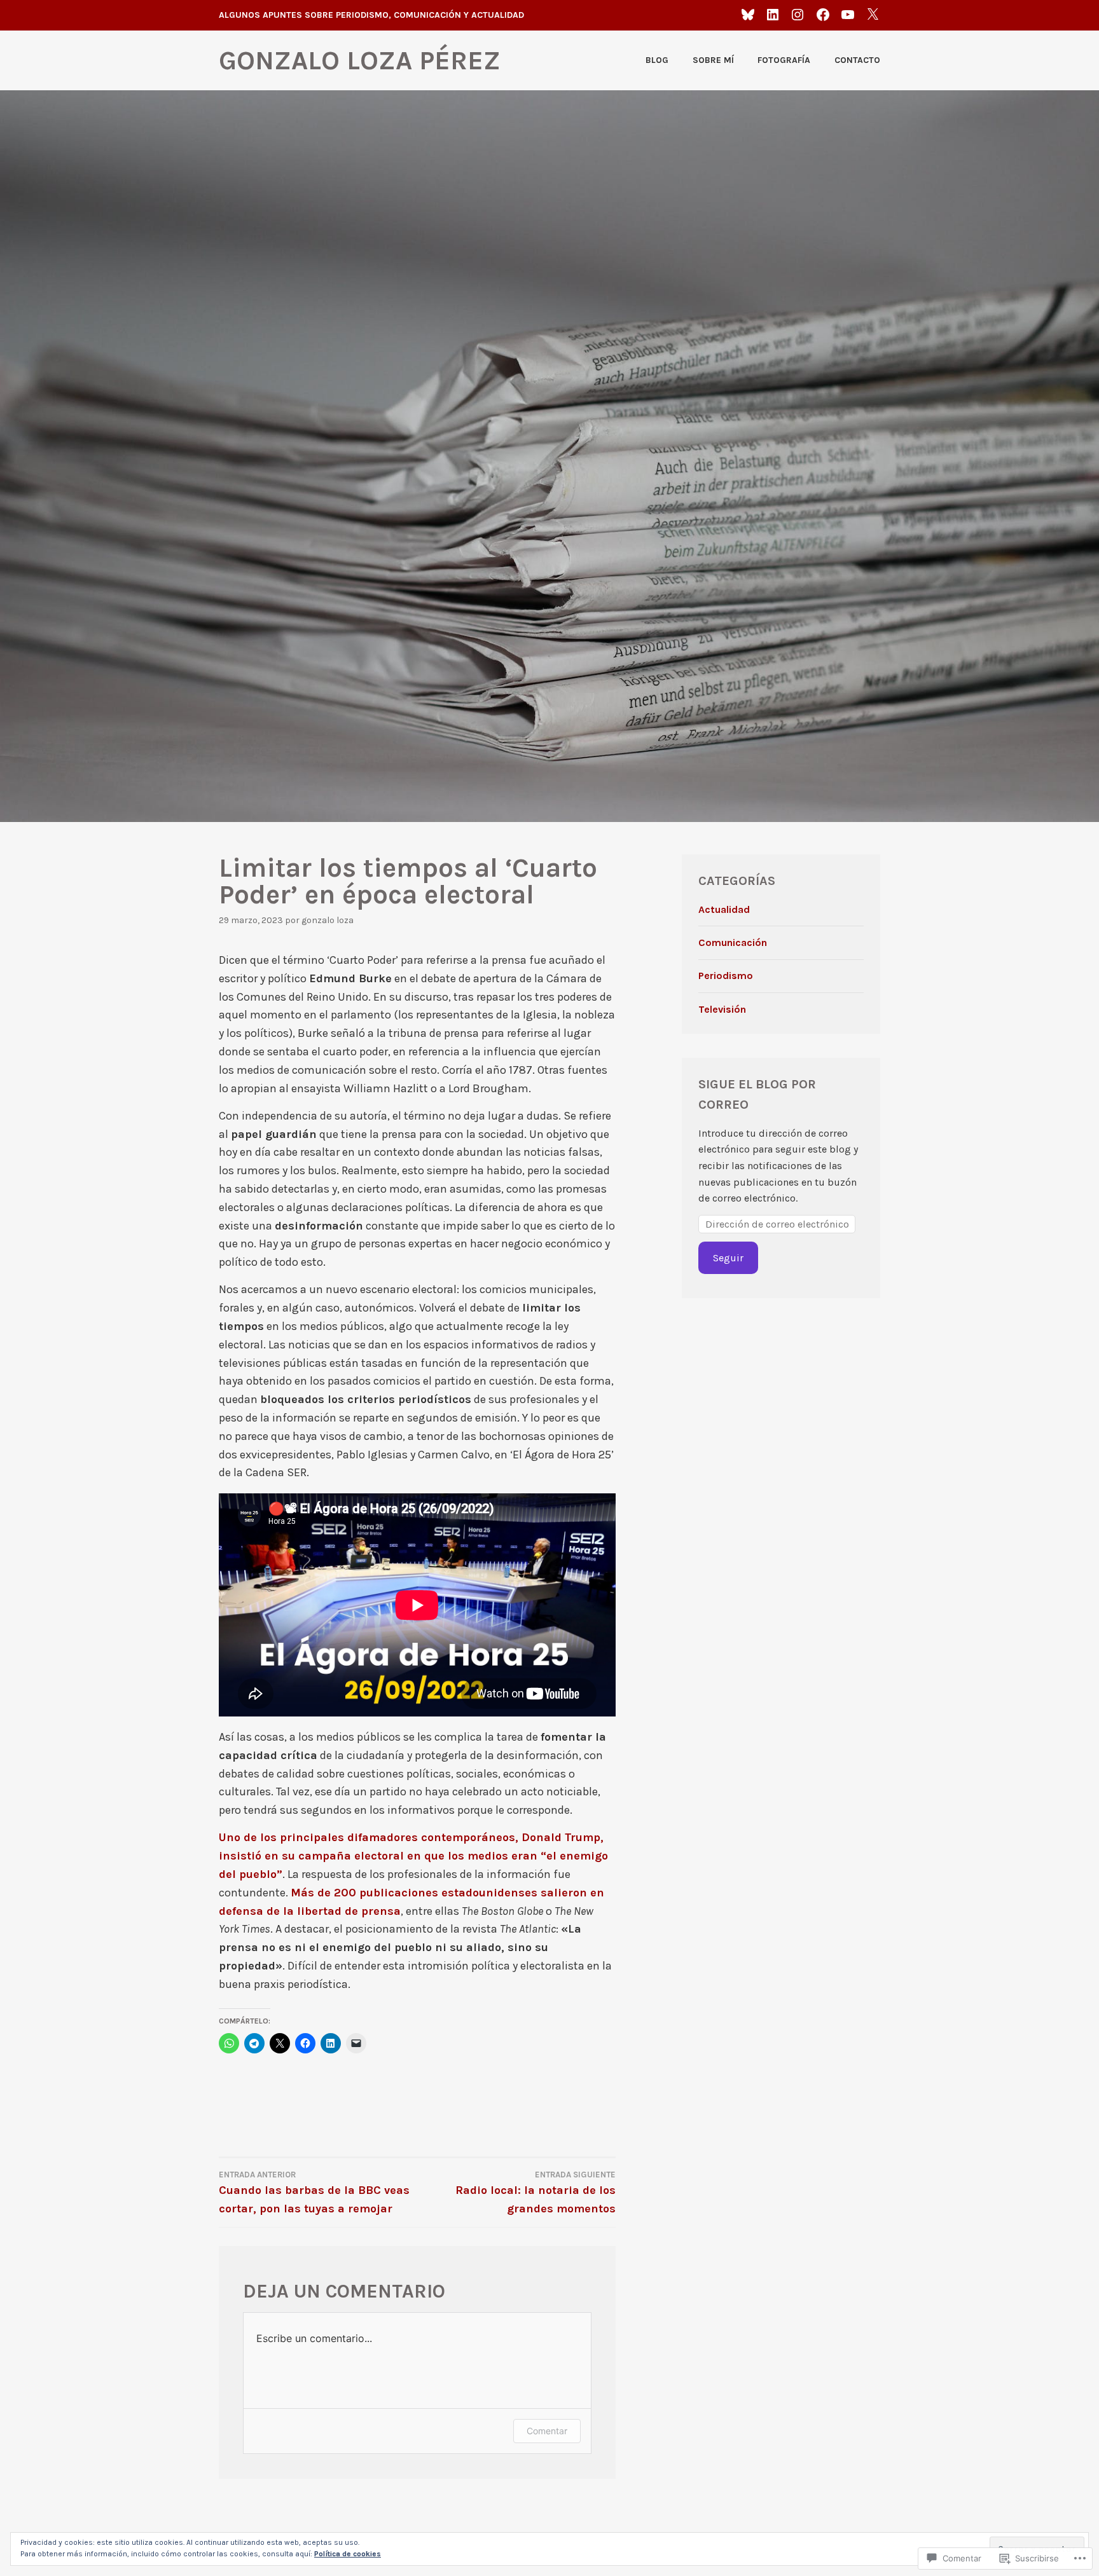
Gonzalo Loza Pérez (360, 60)
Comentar (547, 2431)
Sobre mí (713, 60)
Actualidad (724, 909)
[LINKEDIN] (773, 14)
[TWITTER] (873, 14)
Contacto (857, 60)
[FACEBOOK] (823, 14)
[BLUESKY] (748, 14)
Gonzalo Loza (328, 920)
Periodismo (726, 976)
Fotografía (784, 60)
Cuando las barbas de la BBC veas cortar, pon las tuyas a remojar (314, 2193)
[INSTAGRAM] (798, 14)
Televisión (722, 1009)
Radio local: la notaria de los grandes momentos (536, 2193)
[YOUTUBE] (848, 14)
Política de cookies (348, 2554)
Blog (657, 60)
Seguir (728, 1258)
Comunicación (733, 942)
